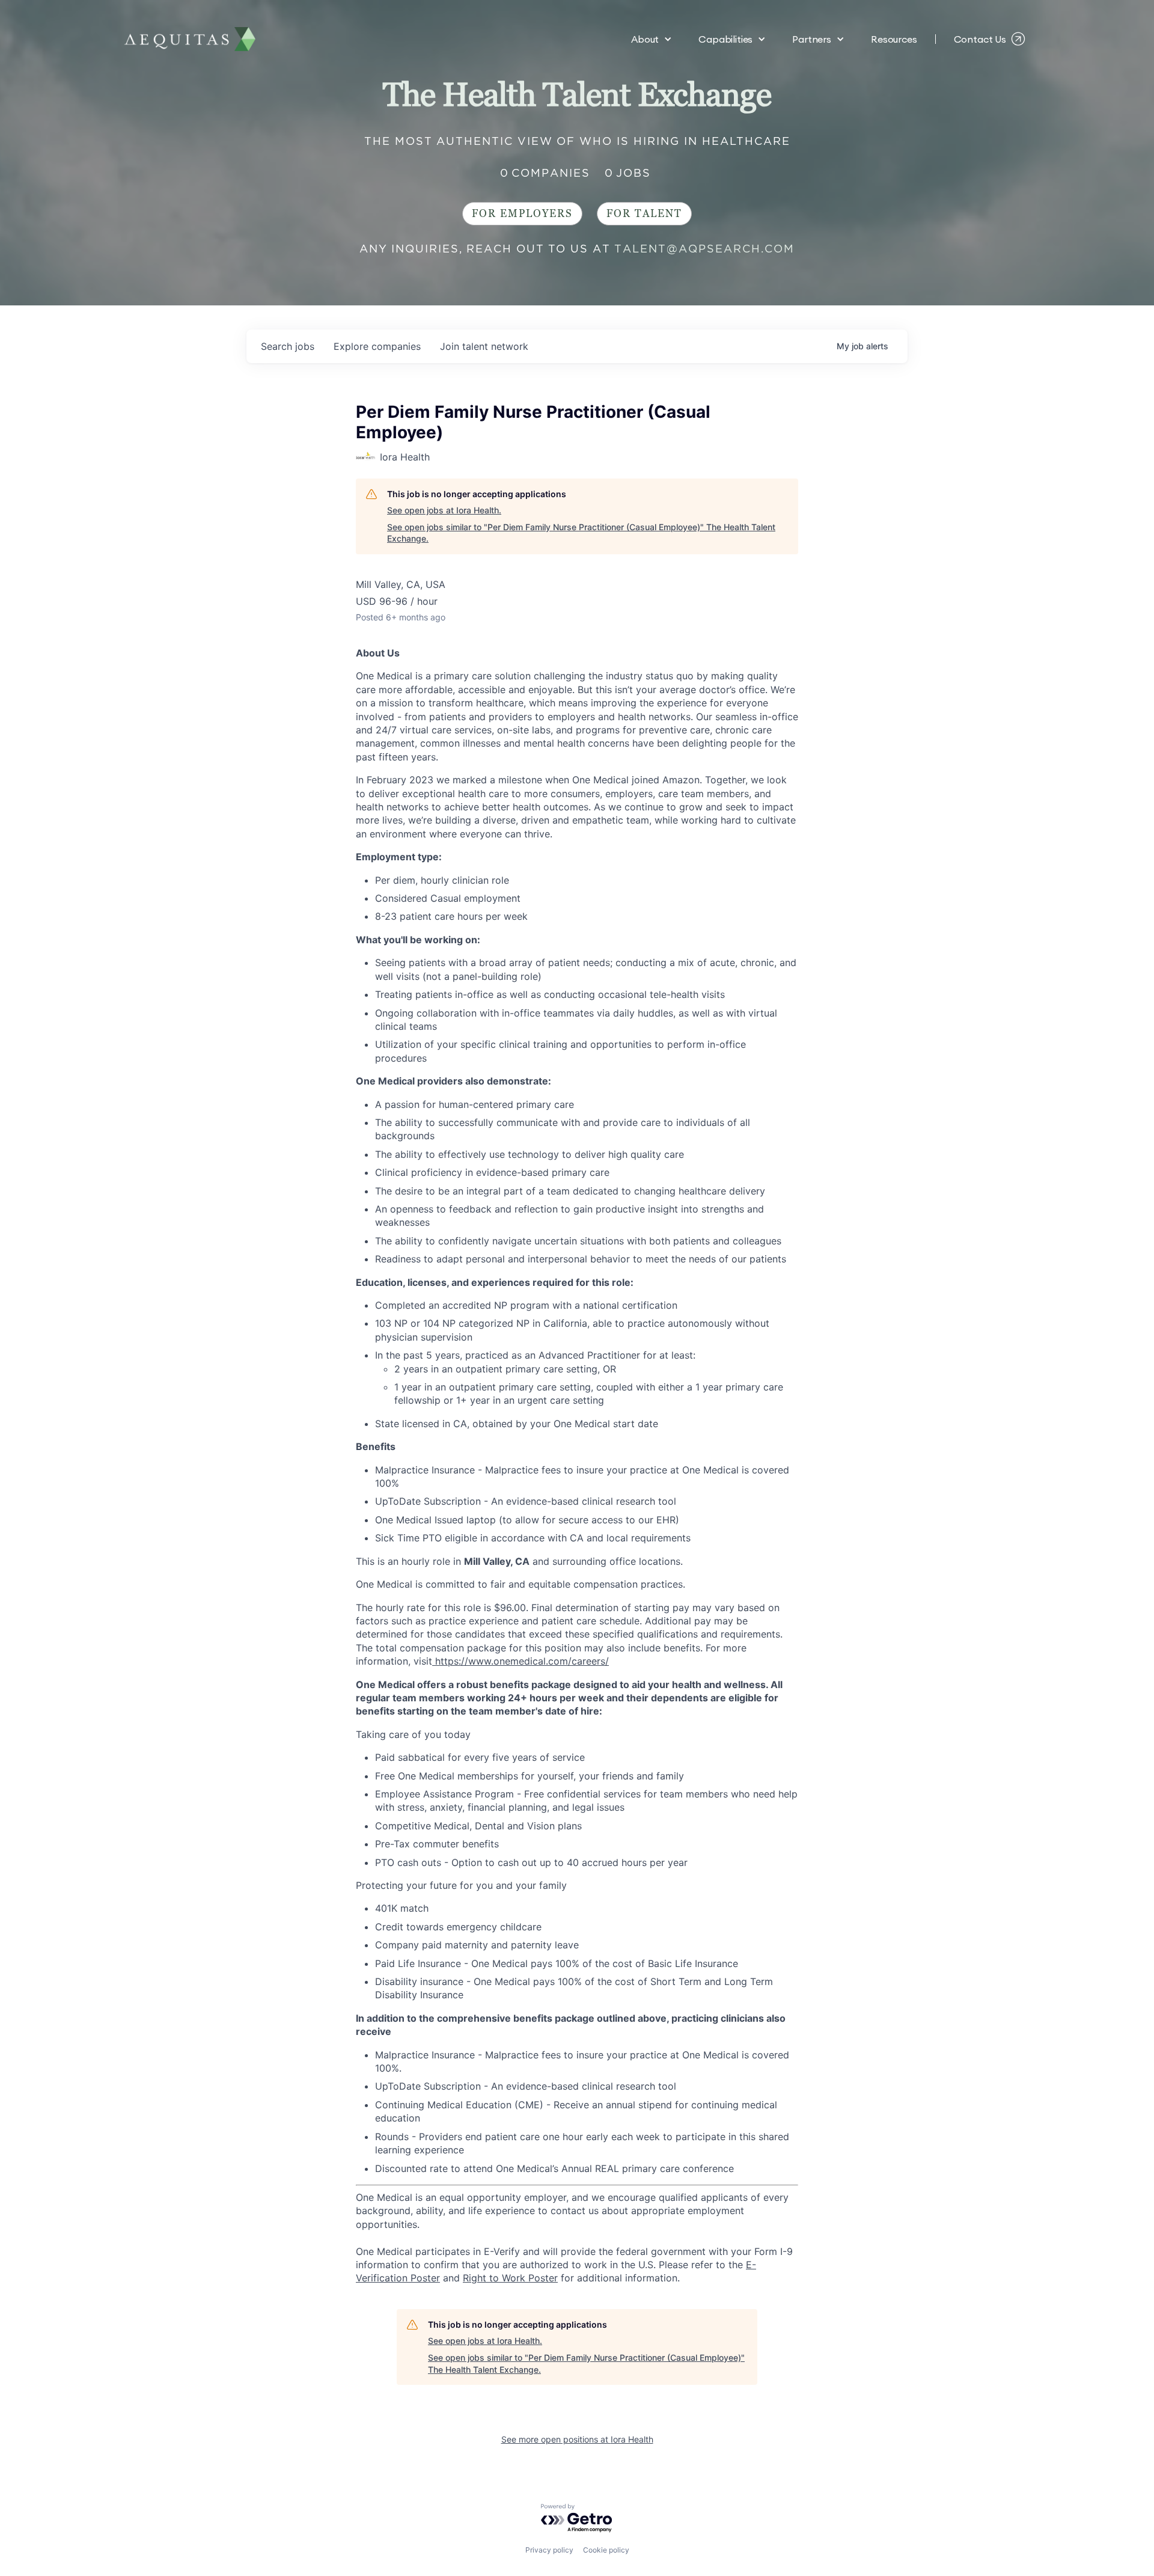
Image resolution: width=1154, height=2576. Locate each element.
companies (377, 346)
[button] (652, 39)
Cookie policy (606, 2550)
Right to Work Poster (510, 2278)
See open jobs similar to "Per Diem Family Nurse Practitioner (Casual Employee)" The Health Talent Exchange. (581, 533)
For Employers (522, 214)
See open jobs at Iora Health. (444, 510)
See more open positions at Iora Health (577, 2439)
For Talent (644, 214)
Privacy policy (549, 2550)
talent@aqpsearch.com (704, 249)
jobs (288, 346)
